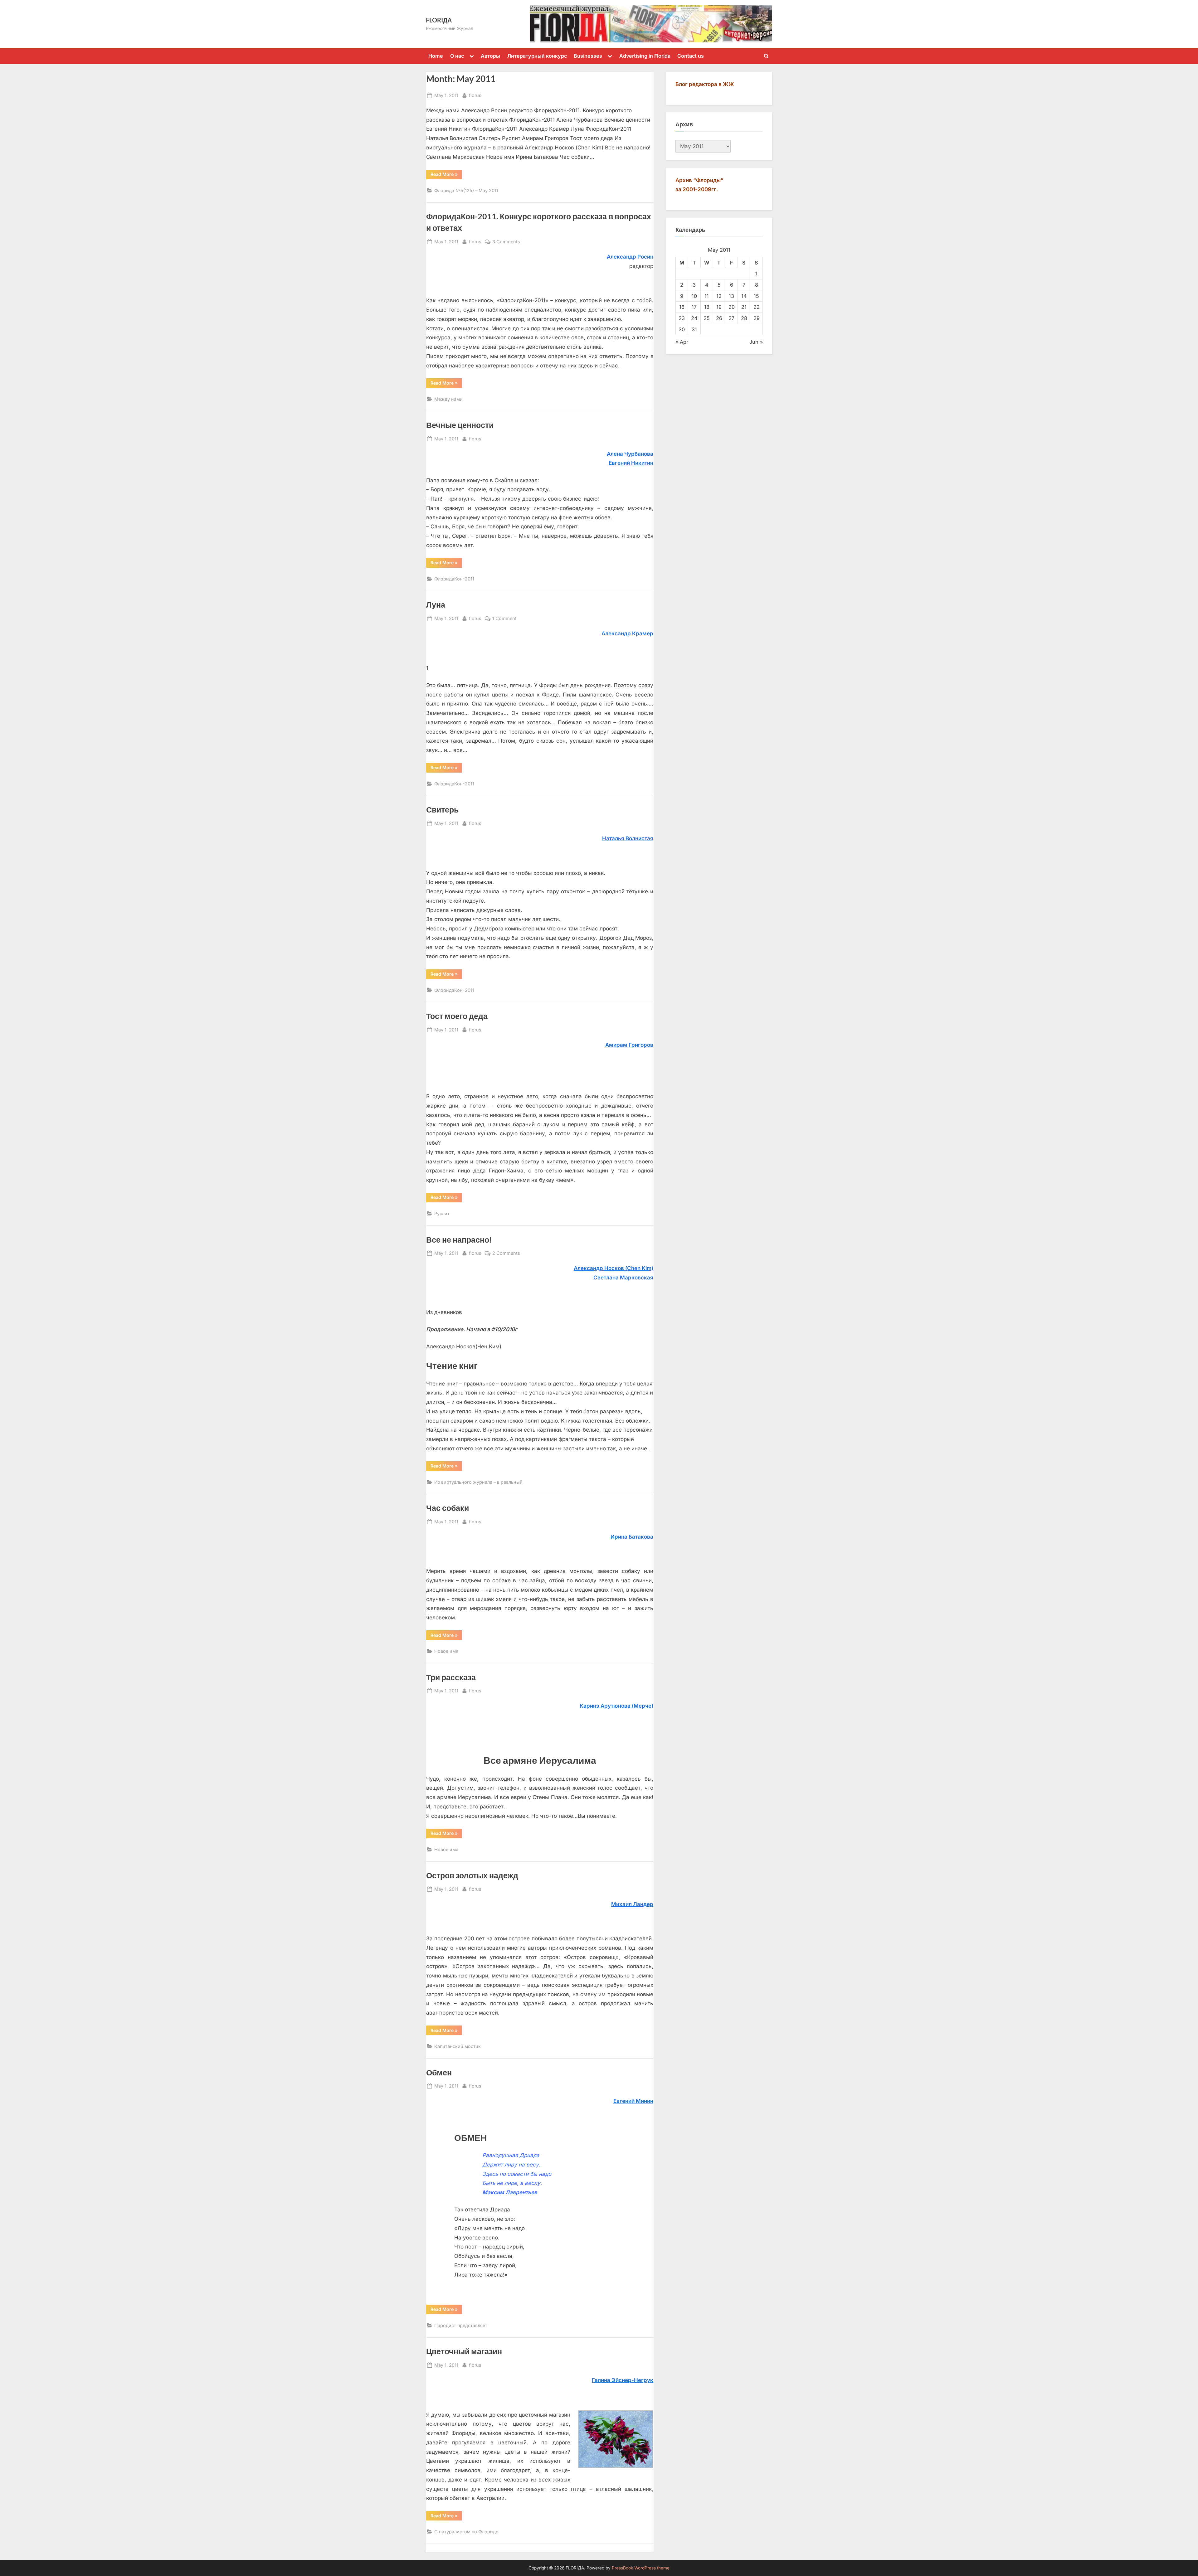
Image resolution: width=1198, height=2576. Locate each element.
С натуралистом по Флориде (466, 2532)
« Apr (682, 342)
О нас (457, 56)
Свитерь (442, 810)
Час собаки (448, 1508)
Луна (436, 605)
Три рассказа (451, 1677)
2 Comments (506, 1254)
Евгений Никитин (631, 463)
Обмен (439, 2072)
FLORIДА (439, 20)
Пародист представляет (461, 2325)
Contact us (691, 56)
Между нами (448, 399)
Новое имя (446, 1651)
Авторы (490, 56)
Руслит (442, 1213)
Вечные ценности (460, 425)
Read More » (444, 174)
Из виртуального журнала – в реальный (478, 1482)
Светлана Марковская (623, 1278)
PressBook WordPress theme (641, 2568)
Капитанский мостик (458, 2046)
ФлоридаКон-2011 (454, 579)
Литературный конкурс (537, 56)
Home (436, 56)
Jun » (756, 342)
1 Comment (504, 619)
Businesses (588, 56)
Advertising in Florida (645, 56)
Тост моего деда (457, 1016)
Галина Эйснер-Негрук (623, 2380)
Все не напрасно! (459, 1240)
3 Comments (506, 242)
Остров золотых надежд (472, 1875)
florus (475, 95)
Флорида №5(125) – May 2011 (466, 190)
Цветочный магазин (464, 2351)
